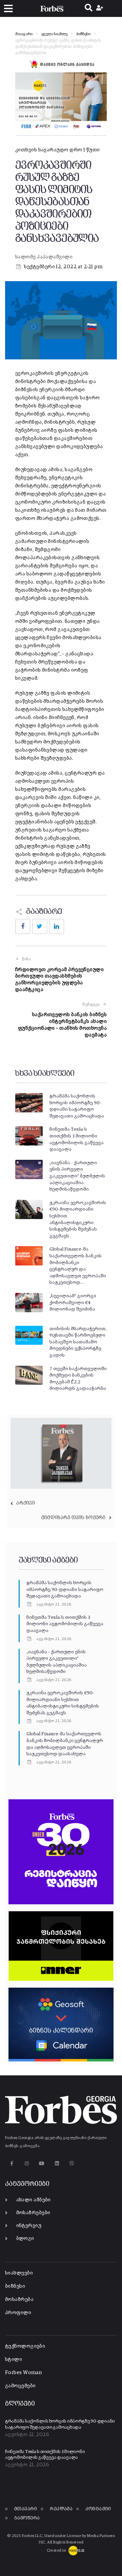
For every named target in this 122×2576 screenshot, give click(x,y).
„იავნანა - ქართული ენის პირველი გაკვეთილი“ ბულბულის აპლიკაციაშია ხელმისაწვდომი (77, 1176)
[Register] (100, 8)
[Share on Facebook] (23, 926)
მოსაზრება (19, 2299)
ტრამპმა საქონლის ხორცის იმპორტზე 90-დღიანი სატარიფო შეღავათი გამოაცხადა (65, 1589)
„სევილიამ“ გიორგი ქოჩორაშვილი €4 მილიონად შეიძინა (73, 1303)
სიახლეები (19, 2273)
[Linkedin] (57, 2164)
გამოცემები (21, 2386)
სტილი (14, 2359)
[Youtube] (42, 2164)
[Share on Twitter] (40, 926)
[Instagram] (27, 2164)
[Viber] (72, 2164)
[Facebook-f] (12, 2164)
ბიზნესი (83, 34)
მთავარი (24, 34)
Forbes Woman (23, 2373)
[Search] (89, 8)
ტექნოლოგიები (25, 2346)
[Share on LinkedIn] (57, 926)
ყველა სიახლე (54, 34)
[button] (8, 9)
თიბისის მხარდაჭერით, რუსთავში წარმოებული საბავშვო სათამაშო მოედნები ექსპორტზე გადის (78, 1342)
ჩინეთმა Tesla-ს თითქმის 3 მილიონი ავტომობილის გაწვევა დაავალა (65, 1624)
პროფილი (18, 2313)
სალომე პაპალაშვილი (44, 257)
